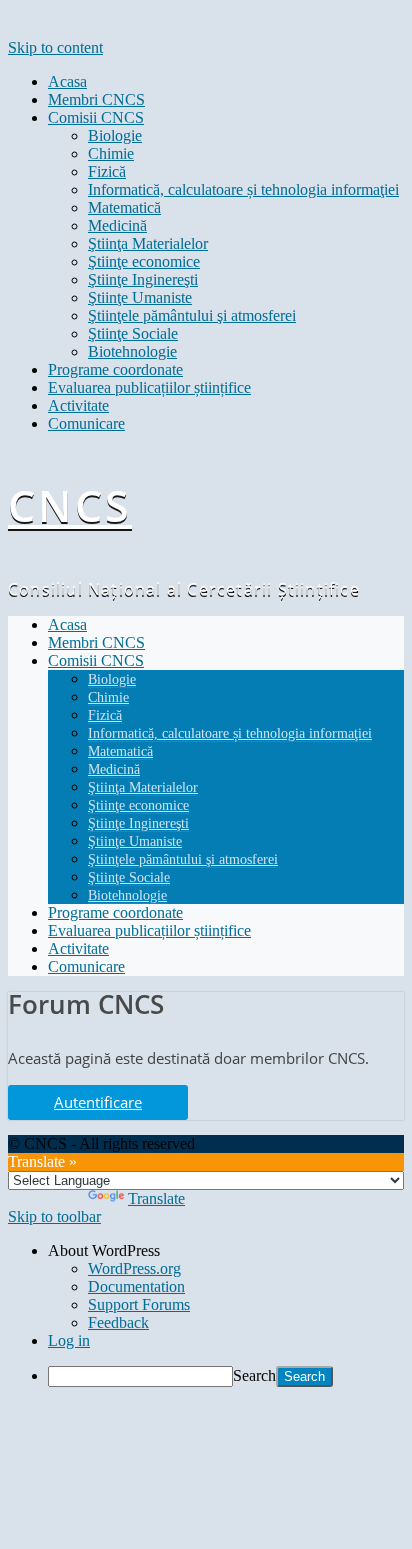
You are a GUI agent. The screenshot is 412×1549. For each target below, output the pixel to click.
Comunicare (86, 423)
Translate (156, 1198)
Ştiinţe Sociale (133, 333)
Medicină (117, 225)
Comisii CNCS (96, 117)
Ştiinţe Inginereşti (143, 279)
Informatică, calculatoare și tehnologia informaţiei (243, 189)
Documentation (136, 1286)
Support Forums (139, 1304)
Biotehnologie (132, 351)
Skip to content (55, 47)
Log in (69, 1340)
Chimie (111, 153)
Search (254, 1375)
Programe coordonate (115, 369)
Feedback (118, 1322)
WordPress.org (134, 1268)
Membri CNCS (96, 99)
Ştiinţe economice (144, 261)
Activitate (78, 405)
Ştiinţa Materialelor (148, 243)
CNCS (70, 505)
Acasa (67, 81)
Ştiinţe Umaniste (140, 297)
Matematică (124, 207)
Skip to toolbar (54, 1216)
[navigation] (206, 1314)
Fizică (107, 171)
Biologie (115, 135)
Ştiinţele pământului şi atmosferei (192, 315)
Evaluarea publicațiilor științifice (149, 387)
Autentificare (98, 1102)
